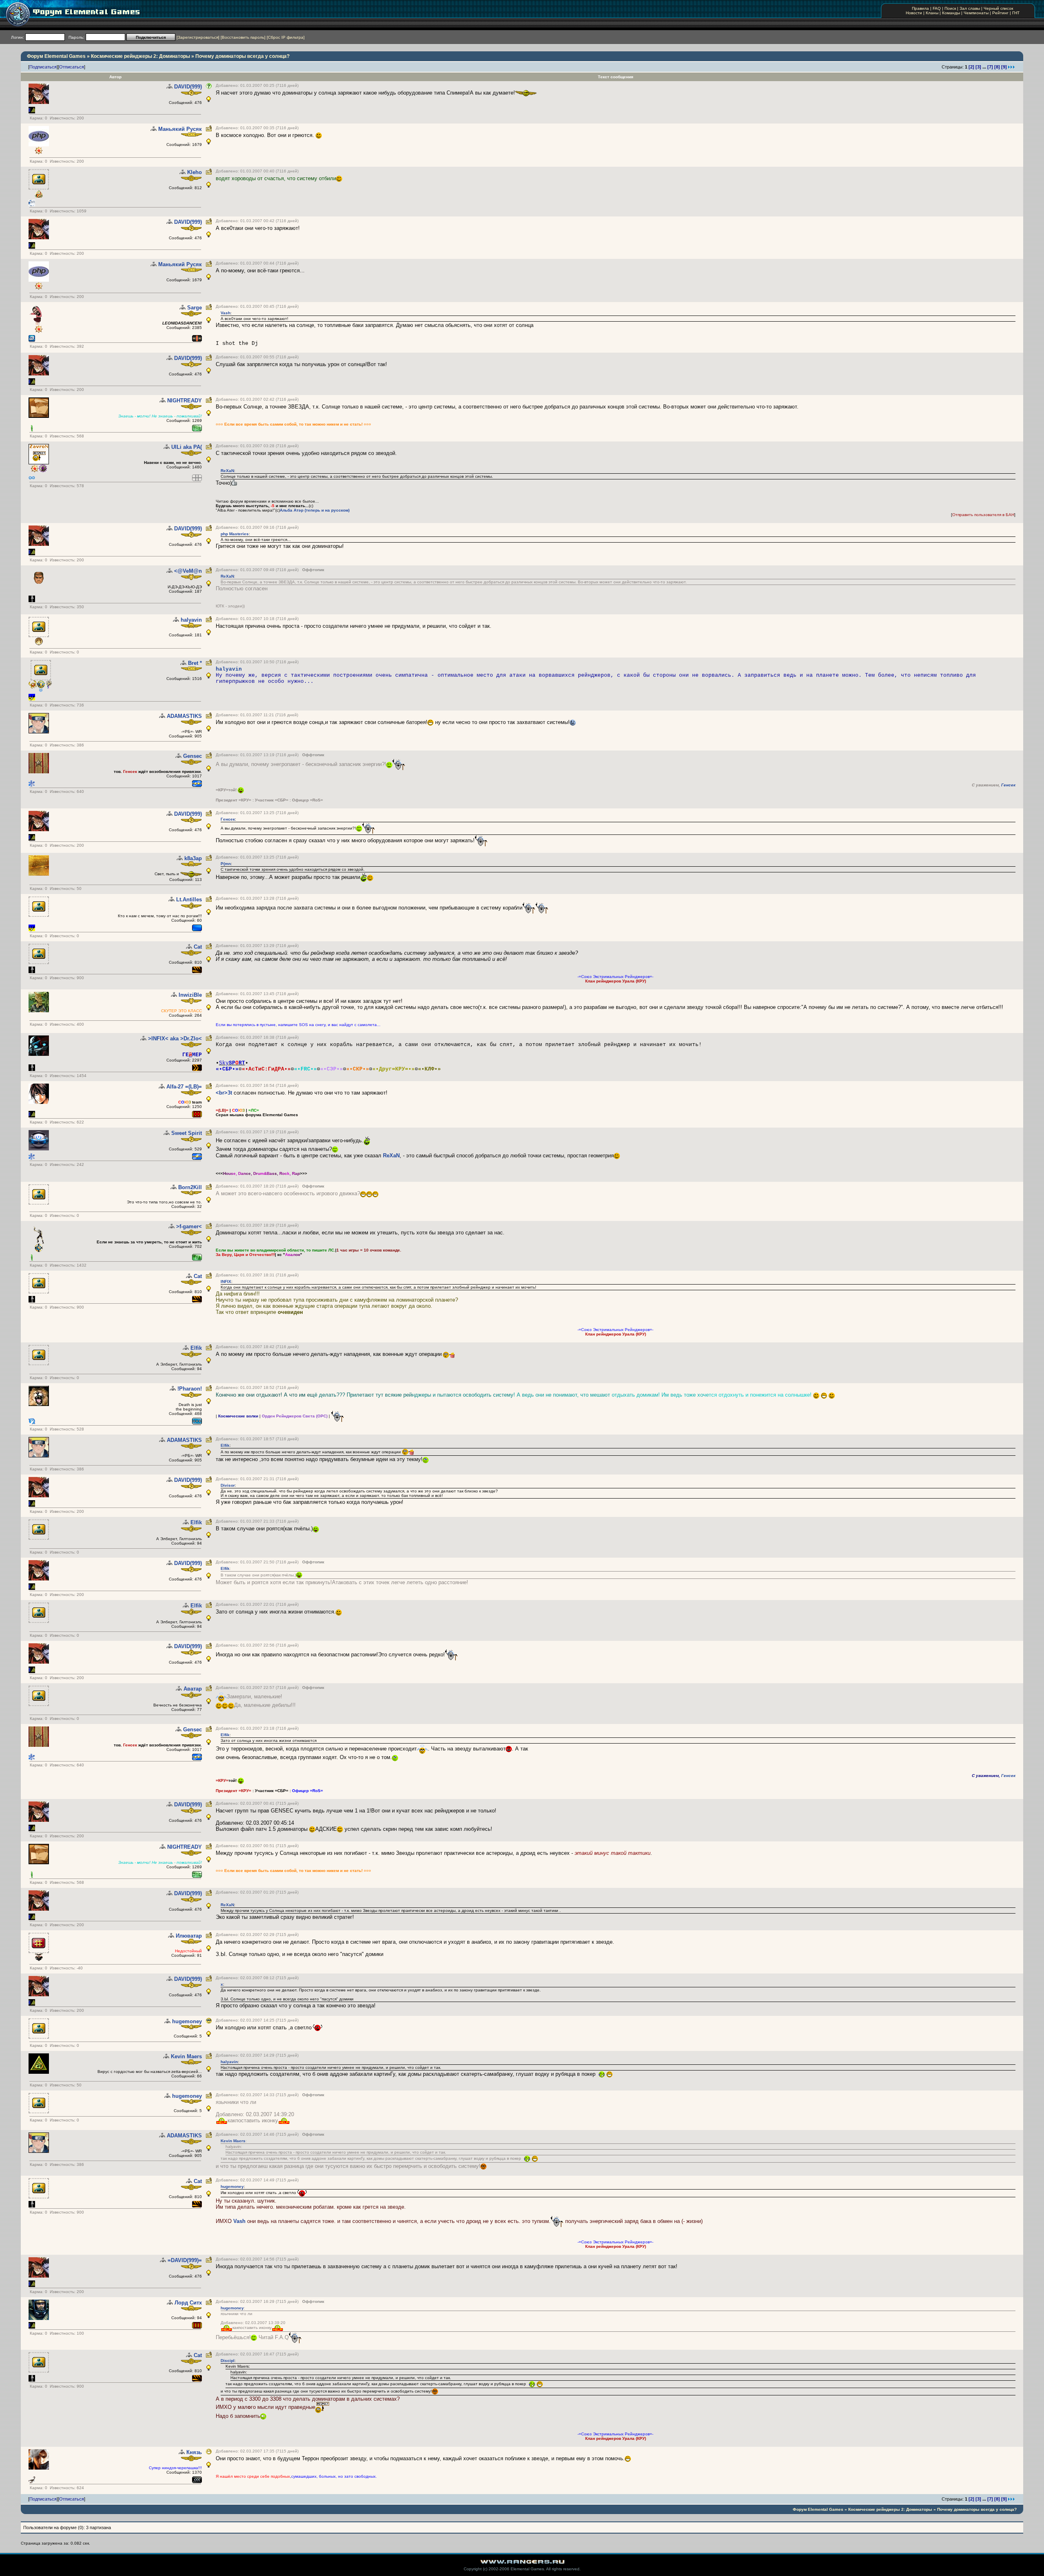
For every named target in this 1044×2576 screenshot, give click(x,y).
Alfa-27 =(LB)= (184, 1087)
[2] (971, 67)
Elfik (196, 1348)
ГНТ (1016, 13)
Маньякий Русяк (180, 129)
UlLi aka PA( (187, 447)
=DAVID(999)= (185, 2260)
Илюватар (189, 1936)
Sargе (195, 308)
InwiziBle (190, 995)
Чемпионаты (976, 13)
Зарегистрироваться (198, 37)
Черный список (998, 8)
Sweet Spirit (187, 1133)
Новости (914, 13)
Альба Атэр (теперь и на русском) (315, 510)
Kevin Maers (186, 2056)
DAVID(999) (188, 87)
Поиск (950, 8)
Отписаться (72, 67)
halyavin (191, 620)
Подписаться (43, 67)
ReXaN (227, 471)
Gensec (192, 756)
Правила (920, 8)
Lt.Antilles (189, 900)
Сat (198, 947)
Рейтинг (1000, 13)
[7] (990, 67)
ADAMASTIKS (184, 716)
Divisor (228, 1485)
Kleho (195, 172)
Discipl (228, 2361)
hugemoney (187, 2021)
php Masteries (235, 534)
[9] (1004, 67)
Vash (226, 313)
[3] (978, 67)
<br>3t (224, 1093)
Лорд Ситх (188, 2303)
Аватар (193, 1689)
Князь (194, 2452)
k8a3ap (193, 858)
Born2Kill (190, 1187)
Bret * (195, 663)
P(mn (226, 864)
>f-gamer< (189, 1226)
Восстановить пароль (243, 37)
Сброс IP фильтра (286, 37)
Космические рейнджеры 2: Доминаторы (140, 56)
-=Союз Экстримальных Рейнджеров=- (615, 977)
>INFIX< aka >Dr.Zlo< (175, 1039)
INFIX (226, 1281)
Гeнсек (1008, 785)
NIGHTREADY (185, 401)
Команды (951, 13)
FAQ (937, 8)
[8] (997, 67)
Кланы (932, 13)
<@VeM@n (188, 571)
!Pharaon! (190, 1389)
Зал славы (970, 8)
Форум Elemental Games (56, 56)
